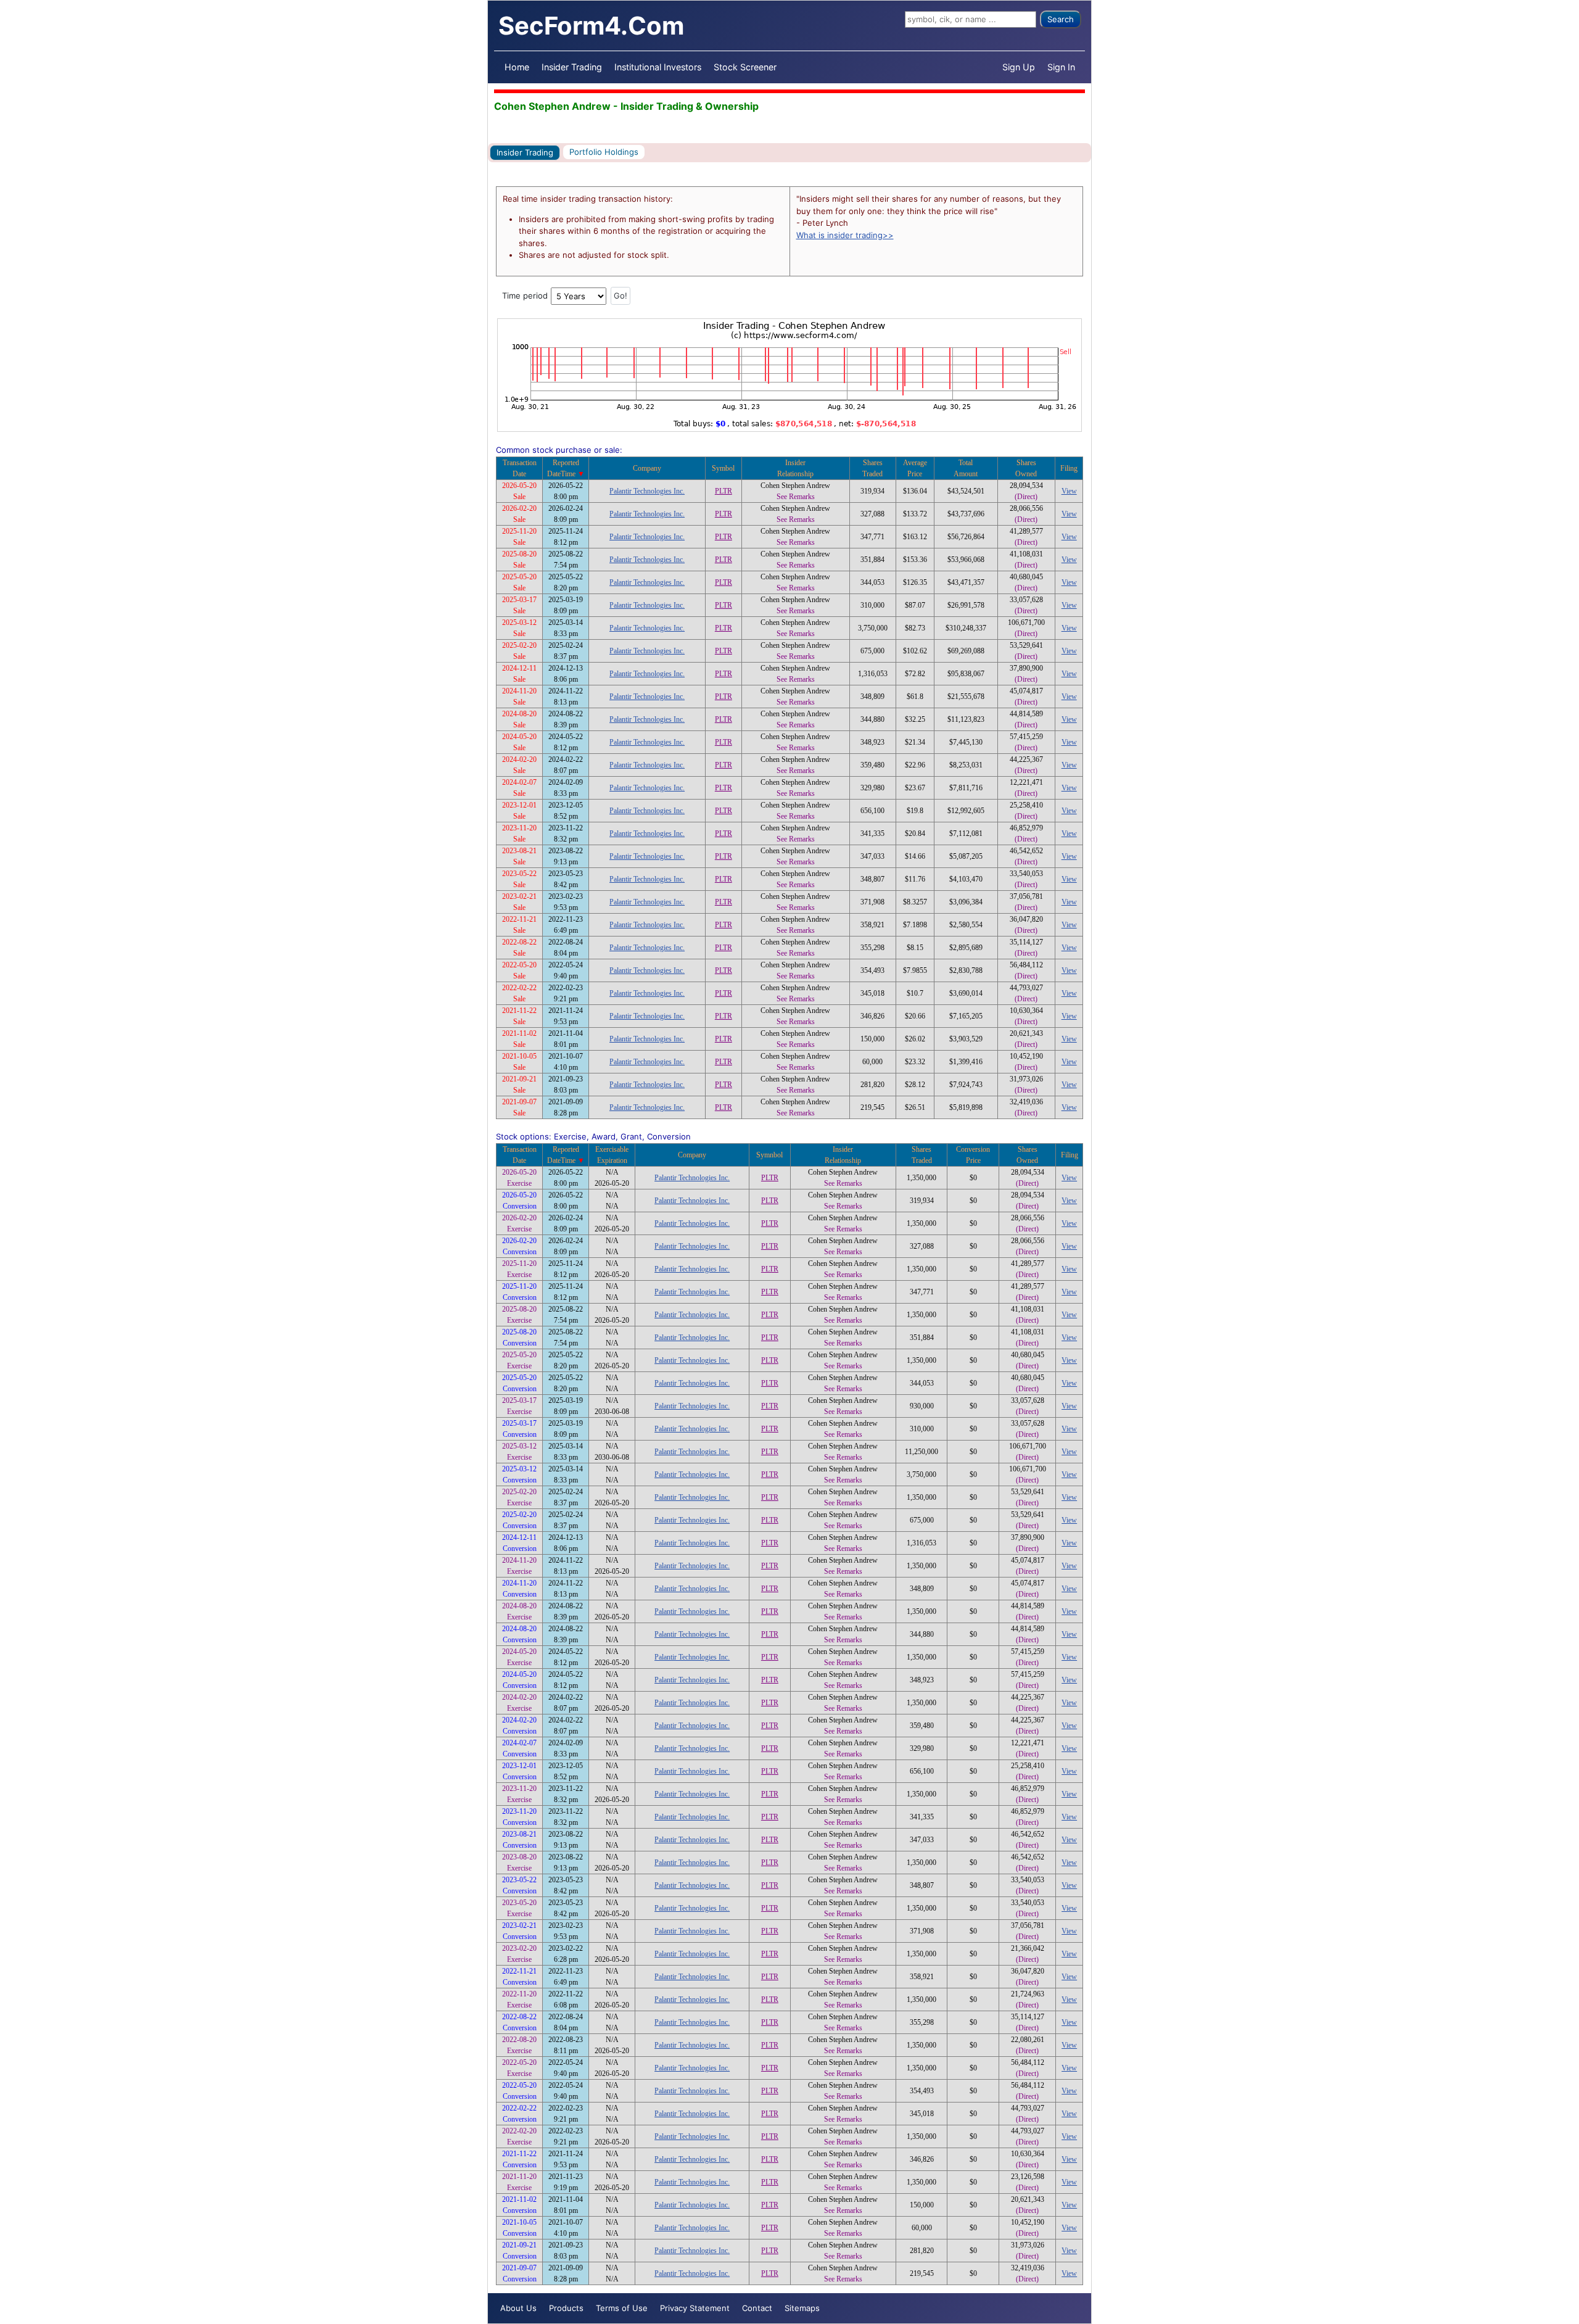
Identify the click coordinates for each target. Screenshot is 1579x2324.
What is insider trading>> (845, 235)
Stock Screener (745, 67)
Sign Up (1019, 67)
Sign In (1061, 67)
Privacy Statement (695, 2308)
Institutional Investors (658, 67)
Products (566, 2308)
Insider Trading (572, 67)
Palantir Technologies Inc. (647, 491)
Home (517, 67)
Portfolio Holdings (604, 152)
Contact (757, 2308)
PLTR (724, 491)
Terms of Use (622, 2308)
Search (1061, 19)
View (1069, 491)
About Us (518, 2308)
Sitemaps (802, 2308)
